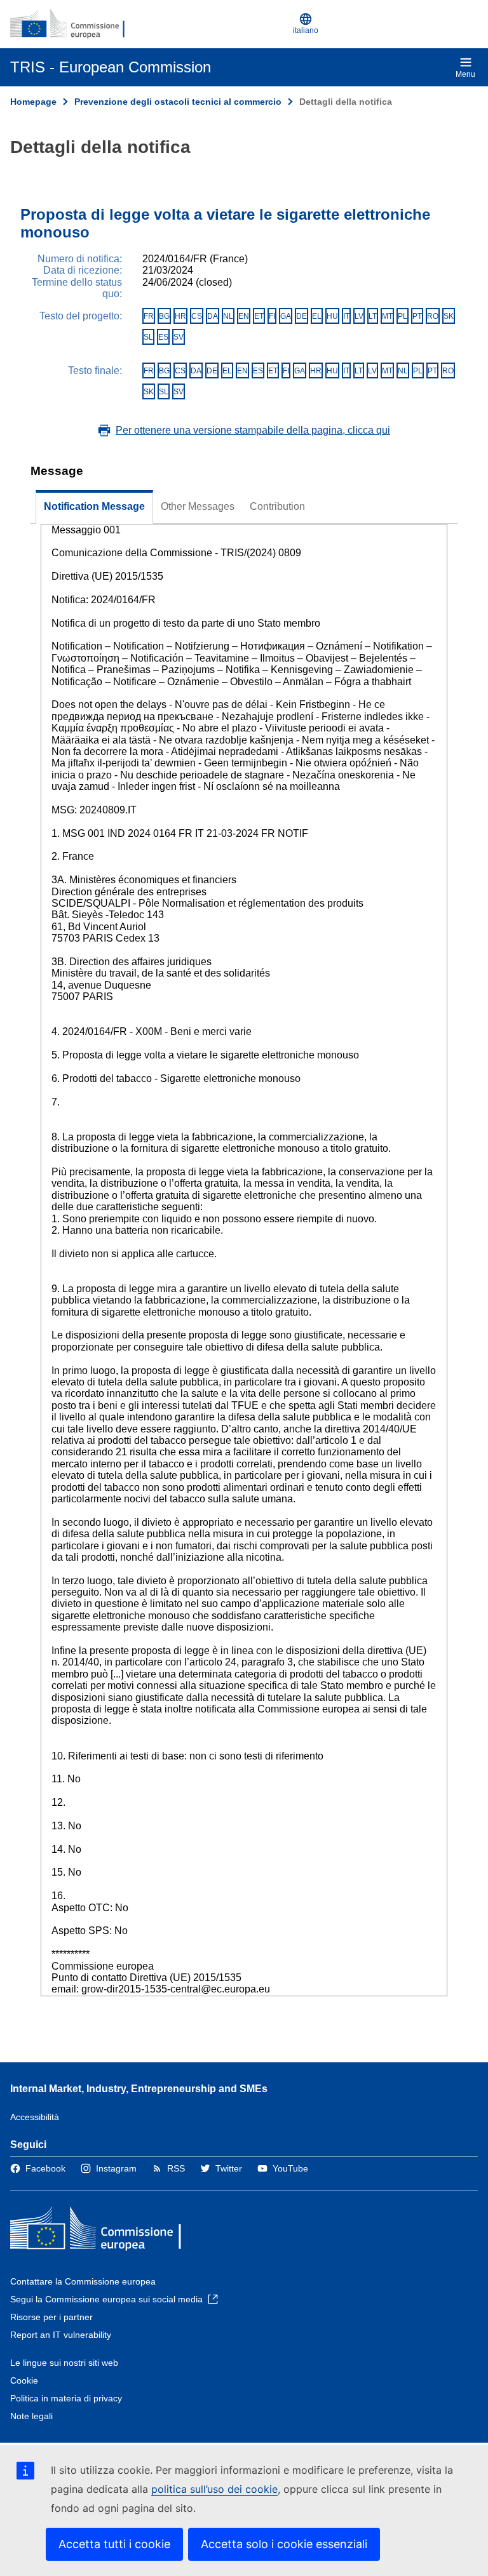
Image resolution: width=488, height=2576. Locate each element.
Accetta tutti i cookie (114, 2544)
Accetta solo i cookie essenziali (284, 2544)
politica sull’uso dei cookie (214, 2489)
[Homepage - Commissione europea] (72, 24)
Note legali (31, 2416)
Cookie (24, 2380)
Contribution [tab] (277, 506)
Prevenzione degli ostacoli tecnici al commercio (178, 102)
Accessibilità (35, 2117)
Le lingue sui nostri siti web (64, 2363)
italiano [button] (306, 30)
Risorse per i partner (51, 2317)
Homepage (33, 102)
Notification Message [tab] (94, 506)
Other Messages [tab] (198, 506)
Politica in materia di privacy (66, 2398)
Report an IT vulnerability (61, 2335)
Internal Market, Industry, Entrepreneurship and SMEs (139, 2089)
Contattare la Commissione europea (83, 2281)
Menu (465, 74)
